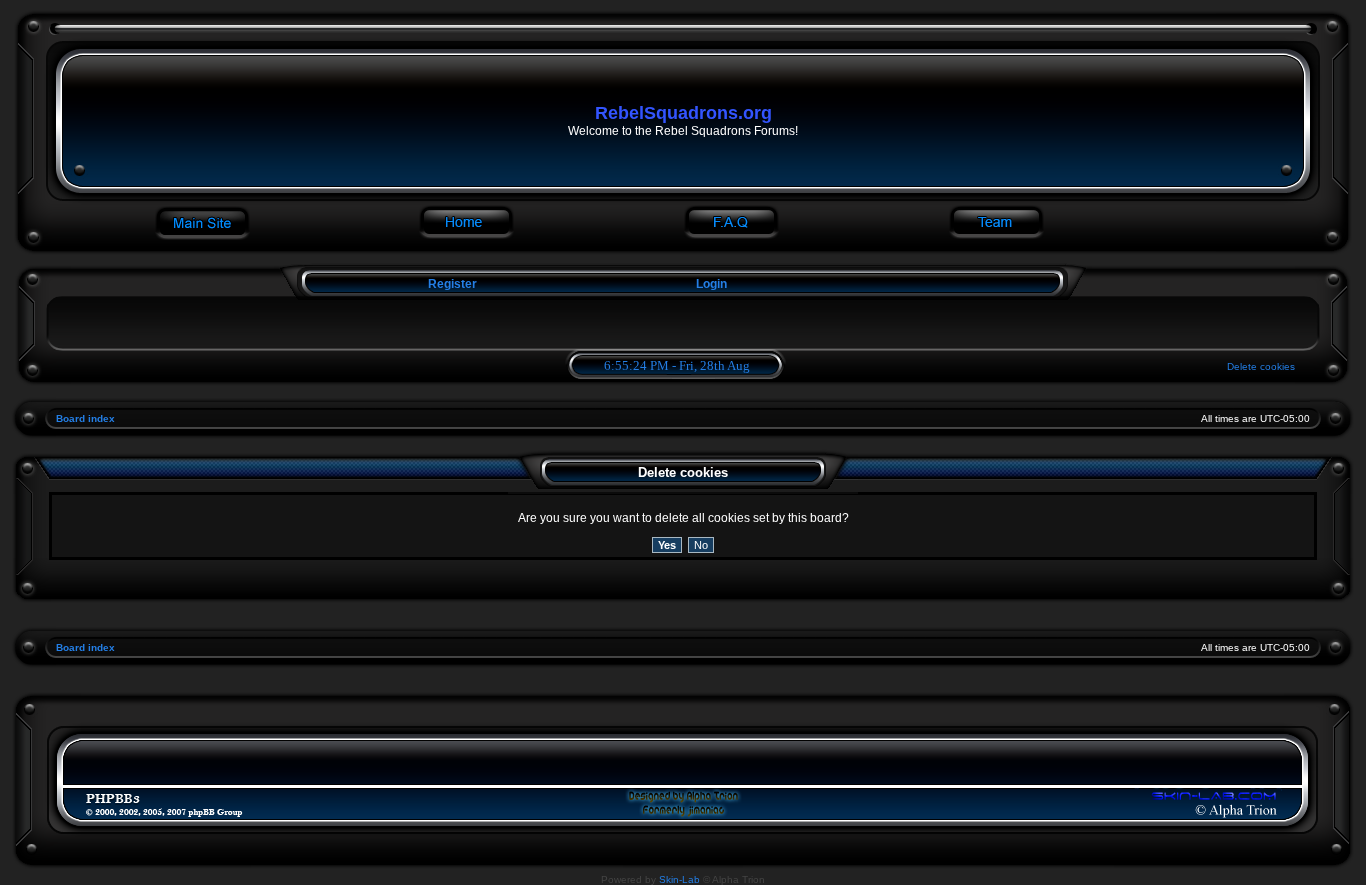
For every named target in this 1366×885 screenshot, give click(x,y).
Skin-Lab (679, 879)
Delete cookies (1261, 366)
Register (451, 284)
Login (711, 284)
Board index (85, 418)
